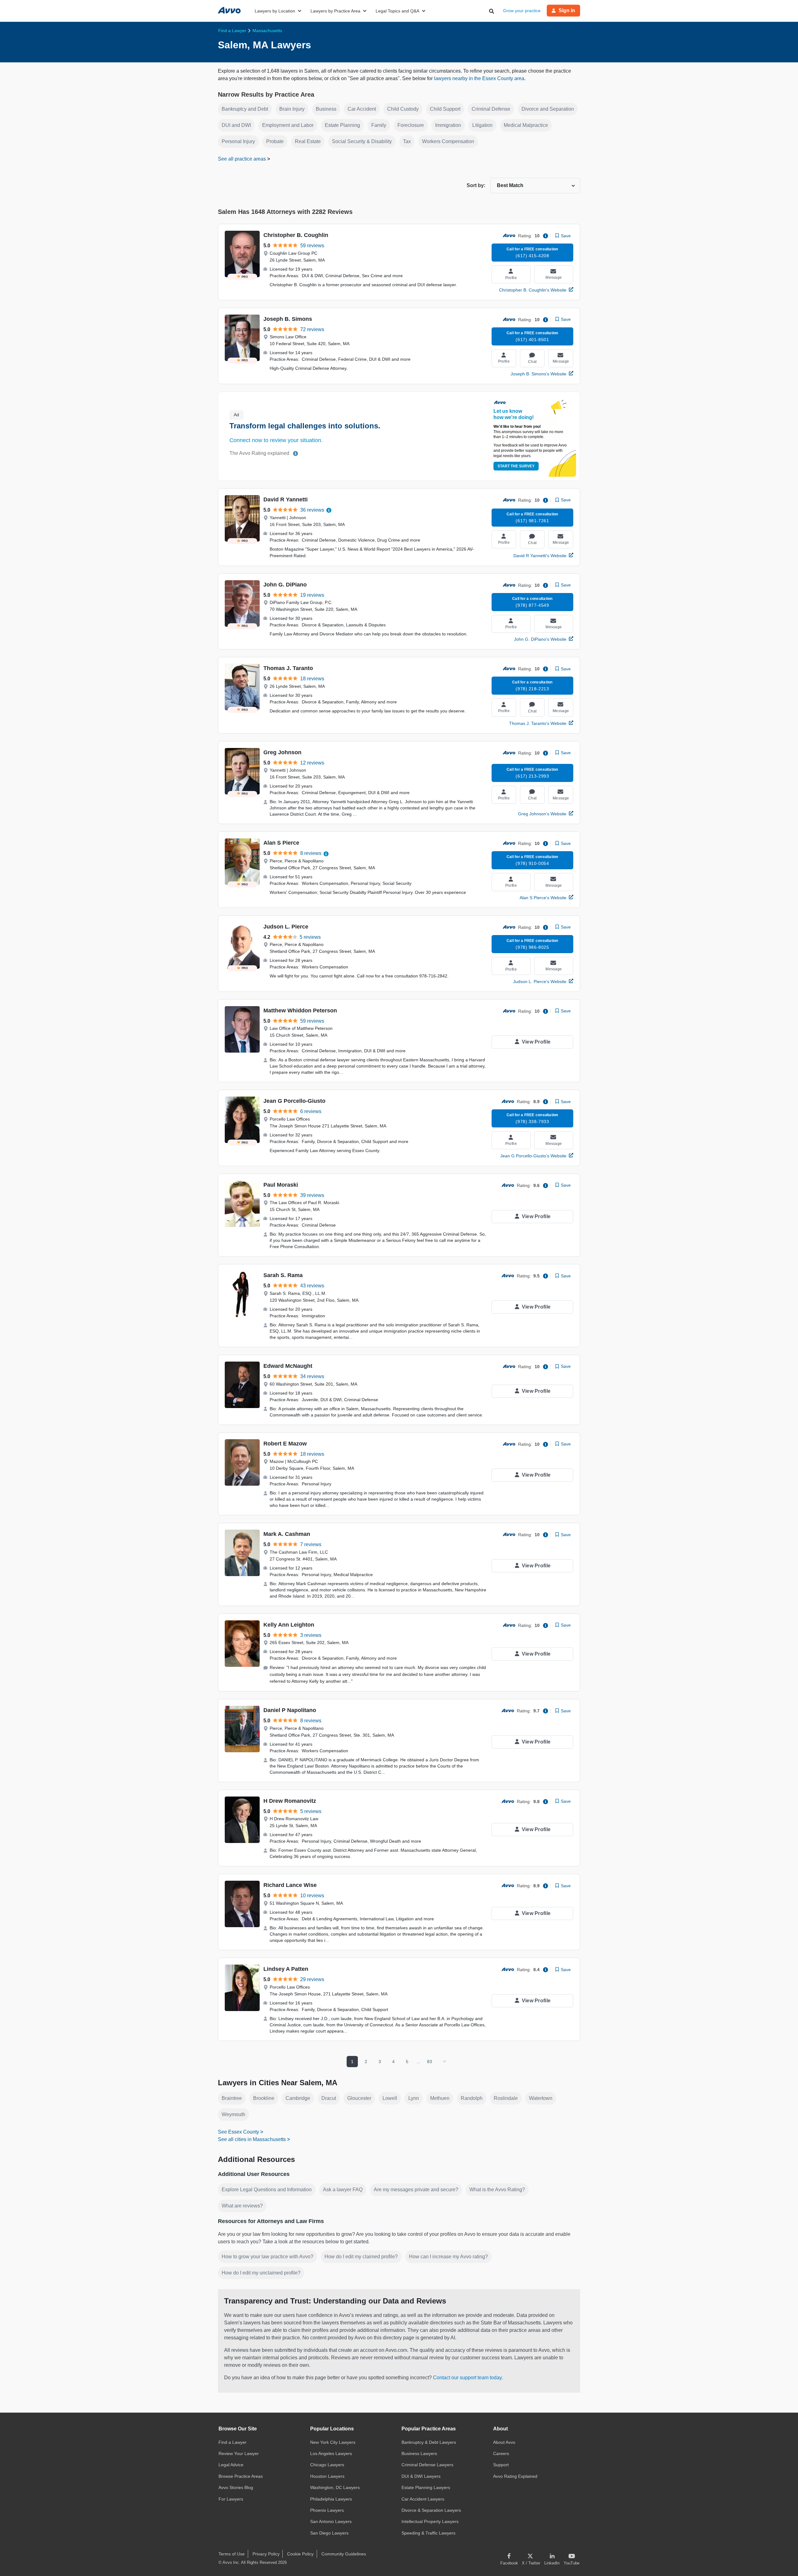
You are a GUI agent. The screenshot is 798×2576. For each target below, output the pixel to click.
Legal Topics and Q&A (397, 11)
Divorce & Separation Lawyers (431, 2510)
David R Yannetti (286, 499)
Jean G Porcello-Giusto (294, 1101)
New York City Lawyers (333, 2442)
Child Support (445, 109)
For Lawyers (231, 2499)
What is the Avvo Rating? (497, 2190)
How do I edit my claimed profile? (361, 2257)
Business (326, 109)
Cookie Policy (300, 2554)
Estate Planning (342, 125)
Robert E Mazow (285, 1444)
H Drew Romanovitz (290, 1801)
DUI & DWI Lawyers (421, 2476)
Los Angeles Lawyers (331, 2453)
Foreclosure (411, 125)
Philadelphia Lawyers (331, 2499)
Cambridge (298, 2098)
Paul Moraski (281, 1185)
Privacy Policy (266, 2554)
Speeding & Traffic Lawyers (428, 2533)
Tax (407, 141)
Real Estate (308, 141)
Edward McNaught (288, 1366)
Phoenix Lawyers (327, 2510)
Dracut (329, 2098)
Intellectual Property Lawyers (430, 2521)
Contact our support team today (467, 2378)
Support (501, 2465)
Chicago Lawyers (327, 2465)
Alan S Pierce (281, 843)
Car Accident (362, 109)
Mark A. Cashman (287, 1534)
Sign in (567, 10)
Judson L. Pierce (286, 927)
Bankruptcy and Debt (245, 109)
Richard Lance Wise (290, 1885)
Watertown (541, 2098)
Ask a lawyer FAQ (343, 2190)
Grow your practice (522, 11)
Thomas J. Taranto (288, 668)
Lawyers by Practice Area (335, 11)
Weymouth (233, 2114)
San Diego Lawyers (329, 2533)
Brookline (264, 2098)
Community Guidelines (344, 2554)
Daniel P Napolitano (290, 1710)
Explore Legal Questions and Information (267, 2190)
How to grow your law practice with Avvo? (267, 2257)
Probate (275, 141)
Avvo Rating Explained (515, 2476)
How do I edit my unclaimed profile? (261, 2273)
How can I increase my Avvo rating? (448, 2257)
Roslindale (506, 2098)
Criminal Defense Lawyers (427, 2465)
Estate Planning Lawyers (426, 2487)
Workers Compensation (448, 141)
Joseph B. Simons (288, 319)
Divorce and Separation (548, 109)
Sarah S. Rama (283, 1275)
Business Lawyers (419, 2453)
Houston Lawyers (327, 2476)
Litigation (482, 125)
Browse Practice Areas (241, 2476)
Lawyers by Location (275, 11)
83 (430, 2062)
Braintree (232, 2098)
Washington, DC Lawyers (335, 2487)
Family (379, 125)
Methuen (440, 2098)
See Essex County (238, 2132)
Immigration (448, 125)
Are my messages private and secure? (416, 2190)
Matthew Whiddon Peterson (300, 1011)
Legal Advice (231, 2465)
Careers (501, 2453)
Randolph (472, 2098)
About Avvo (504, 2442)
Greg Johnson (282, 752)
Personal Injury (238, 141)
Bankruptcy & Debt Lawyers (429, 2442)
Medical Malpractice (526, 125)
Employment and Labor (288, 125)
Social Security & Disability (362, 141)
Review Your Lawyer (239, 2453)
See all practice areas (243, 159)
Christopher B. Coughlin (296, 235)
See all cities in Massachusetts (252, 2139)
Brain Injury (292, 109)
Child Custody (403, 109)
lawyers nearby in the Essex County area (479, 78)
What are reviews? (242, 2206)
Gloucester (359, 2098)
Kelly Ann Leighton (289, 1625)
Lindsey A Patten (286, 1969)
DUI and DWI (236, 125)
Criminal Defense (491, 109)
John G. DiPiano (285, 585)
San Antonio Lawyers (331, 2521)
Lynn (414, 2098)
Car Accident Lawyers (423, 2499)
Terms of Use (232, 2554)
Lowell (390, 2098)
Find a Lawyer (233, 2442)
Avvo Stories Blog (236, 2487)
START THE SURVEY (516, 466)
